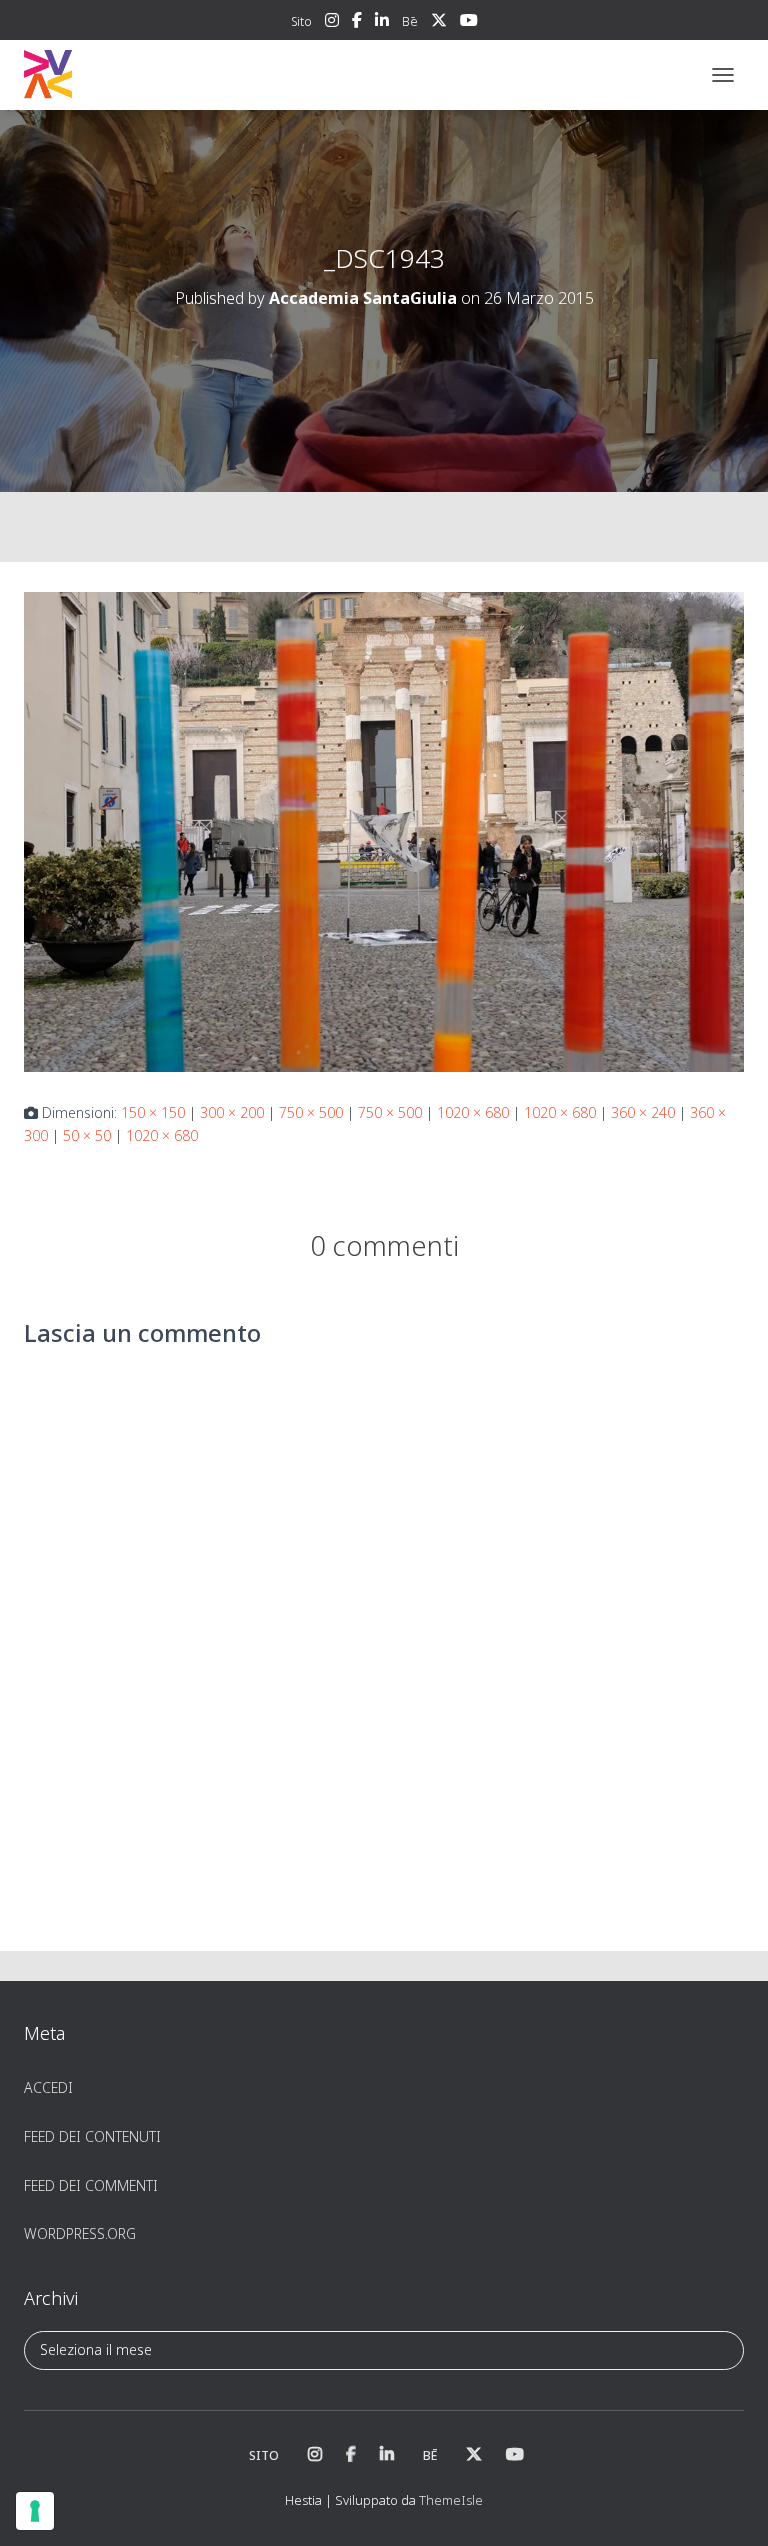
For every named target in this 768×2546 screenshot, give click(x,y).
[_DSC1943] (384, 830)
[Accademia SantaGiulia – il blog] (109, 75)
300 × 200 (232, 1112)
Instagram (332, 23)
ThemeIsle (451, 2500)
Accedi (48, 2087)
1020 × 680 (473, 1112)
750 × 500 (311, 1112)
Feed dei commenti (91, 2185)
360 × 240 (643, 1112)
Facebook (357, 23)
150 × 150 (153, 1112)
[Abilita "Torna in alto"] (728, 2506)
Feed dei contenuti (92, 2136)
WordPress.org (80, 2233)
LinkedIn (382, 23)
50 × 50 (87, 1135)
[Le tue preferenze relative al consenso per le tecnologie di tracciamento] (35, 2511)
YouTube (469, 23)
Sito (301, 21)
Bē (410, 21)
